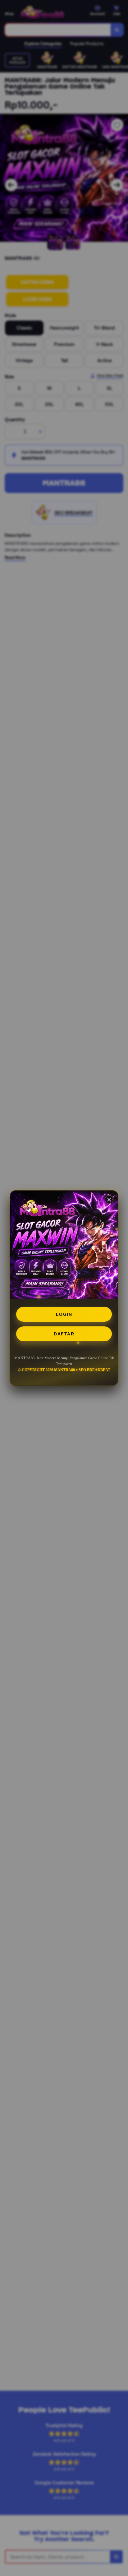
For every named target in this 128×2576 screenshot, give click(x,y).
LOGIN (64, 1314)
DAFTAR (64, 1334)
